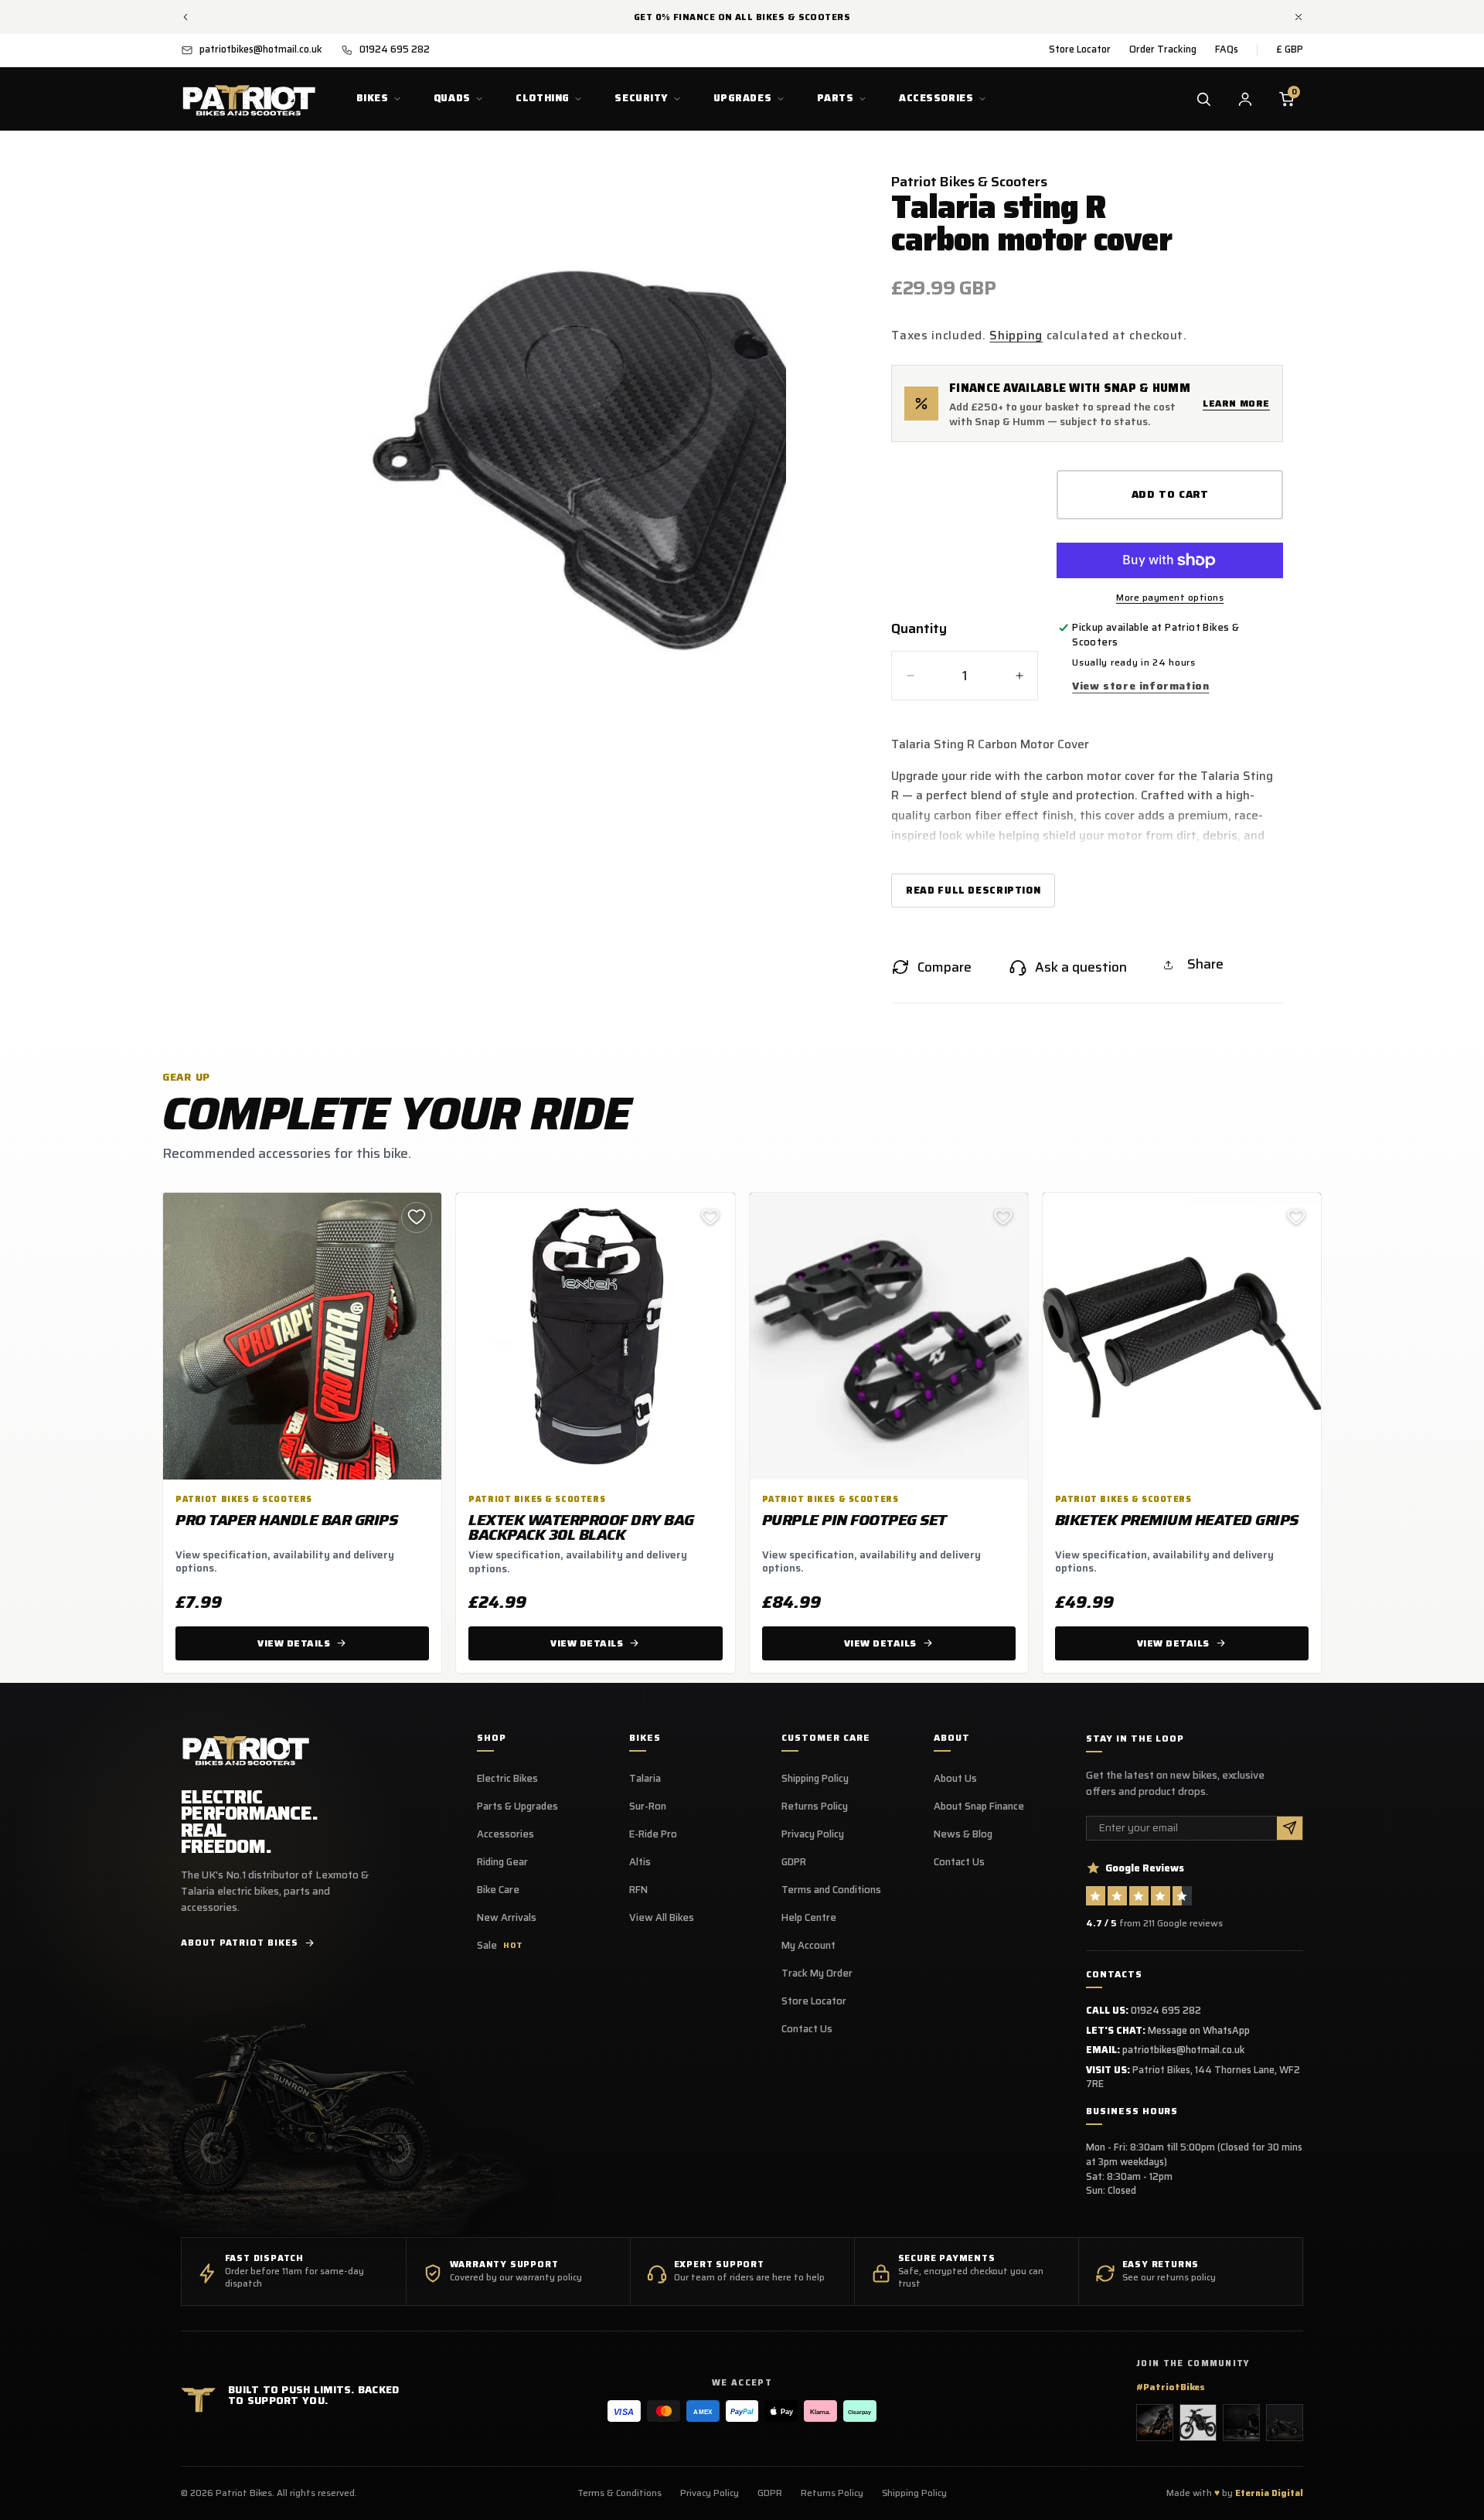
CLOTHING (543, 98)
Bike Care (498, 1890)
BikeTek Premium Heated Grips (1177, 1520)
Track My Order (817, 1973)
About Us (955, 1779)
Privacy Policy (813, 1834)
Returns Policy (815, 1807)
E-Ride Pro (653, 1834)
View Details (294, 1643)
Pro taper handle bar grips (286, 1520)
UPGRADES (743, 98)
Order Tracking (1163, 49)
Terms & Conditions (619, 2493)
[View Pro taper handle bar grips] (302, 1336)
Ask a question (1081, 967)
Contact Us (807, 2029)
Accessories (505, 1834)
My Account (808, 1946)
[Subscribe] (1290, 1829)
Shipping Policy (815, 1779)
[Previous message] (185, 17)
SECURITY (641, 98)
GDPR (794, 1862)
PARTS (836, 98)
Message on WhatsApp (1199, 2030)
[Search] (1203, 99)
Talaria (645, 1779)
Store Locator (1080, 49)
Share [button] (1205, 964)
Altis (640, 1862)
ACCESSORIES (936, 98)
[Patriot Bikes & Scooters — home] (249, 99)
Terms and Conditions (831, 1890)
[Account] (1245, 99)
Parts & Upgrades (517, 1807)
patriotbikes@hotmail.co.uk (1184, 2050)
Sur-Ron (648, 1807)
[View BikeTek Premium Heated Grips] (1182, 1336)
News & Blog (963, 1834)
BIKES (373, 98)
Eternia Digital (1269, 2493)
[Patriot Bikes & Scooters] (246, 1749)
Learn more (1236, 403)
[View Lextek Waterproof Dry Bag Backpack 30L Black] (595, 1336)
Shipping (1016, 335)
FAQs (1227, 49)
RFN (638, 1890)
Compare (945, 967)
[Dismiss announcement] (1298, 17)
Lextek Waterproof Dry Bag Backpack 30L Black (581, 1527)
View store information (1140, 686)
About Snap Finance (979, 1807)
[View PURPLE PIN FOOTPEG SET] (889, 1336)
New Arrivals (507, 1918)
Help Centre (809, 1918)
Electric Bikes (507, 1779)
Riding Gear (502, 1862)
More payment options (1170, 598)
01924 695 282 (1166, 2010)
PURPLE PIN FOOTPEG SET (854, 1520)
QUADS (452, 98)
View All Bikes (662, 1918)
